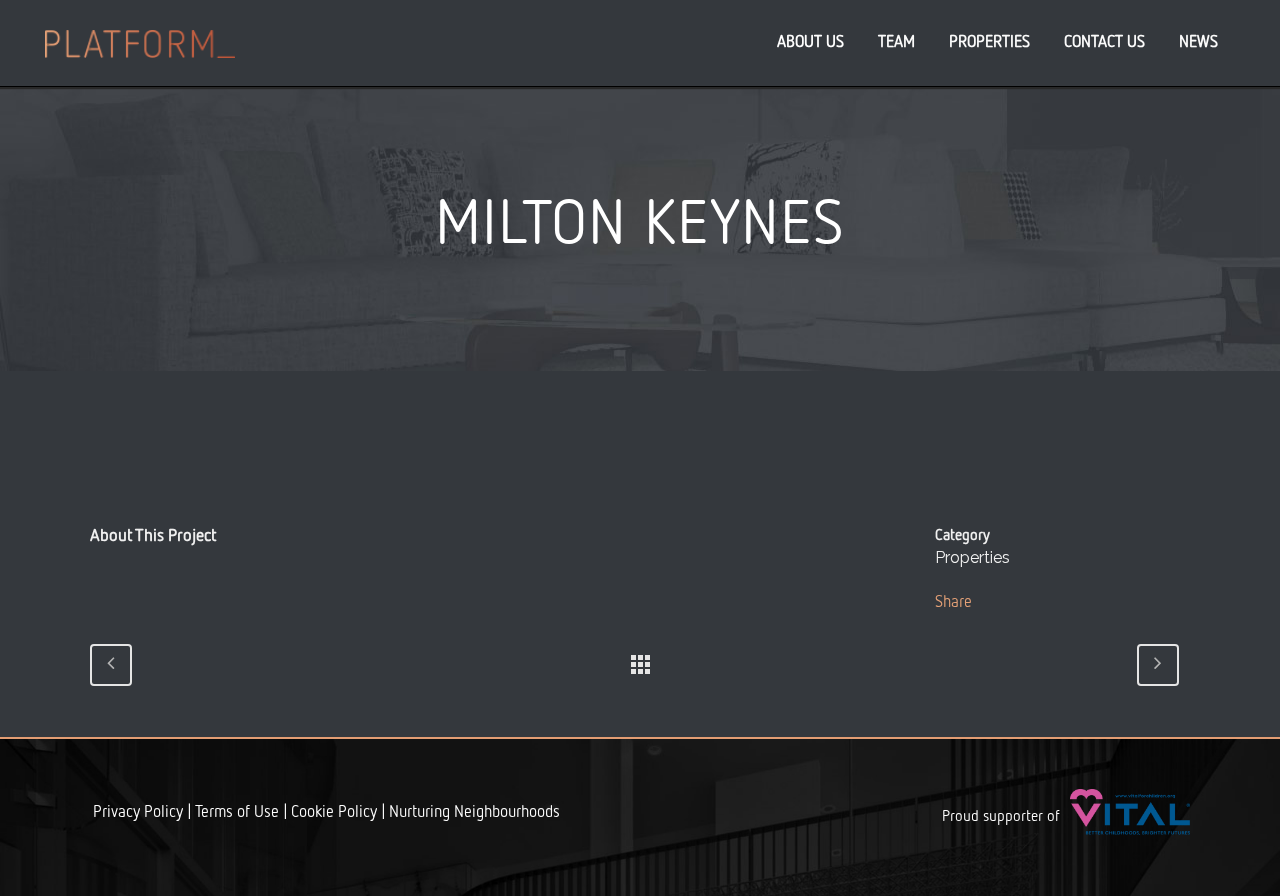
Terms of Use (237, 813)
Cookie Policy (334, 813)
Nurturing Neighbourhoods (474, 813)
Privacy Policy (138, 813)
